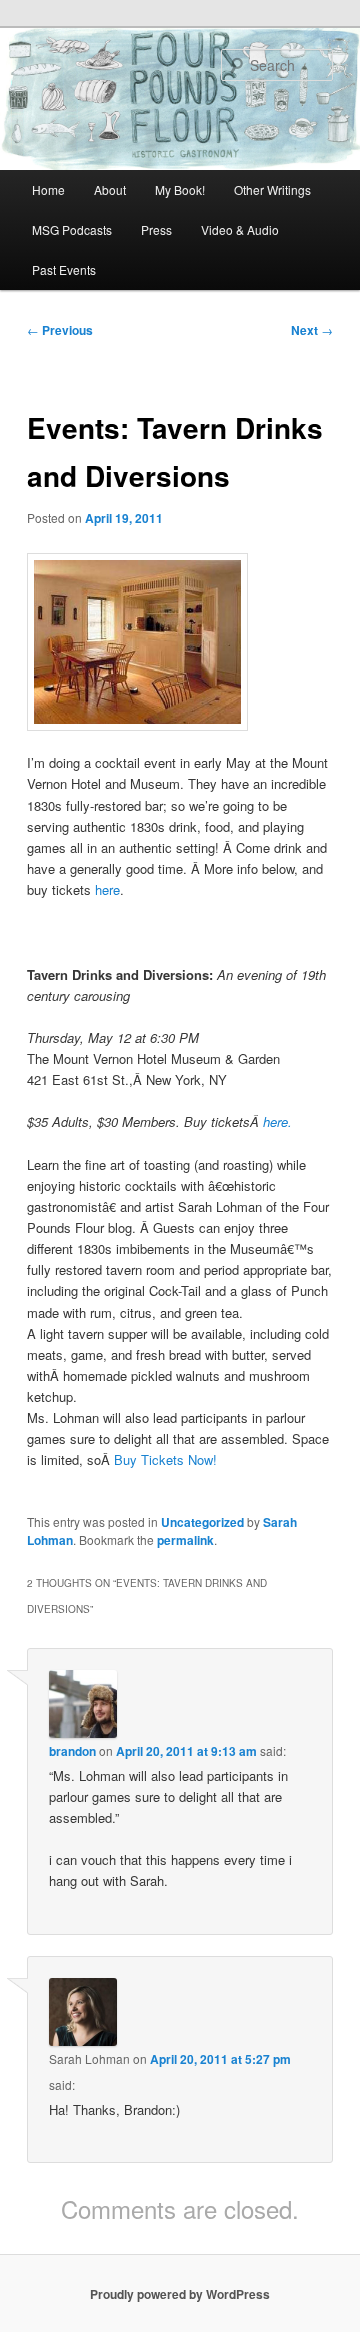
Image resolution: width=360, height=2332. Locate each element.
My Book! (180, 189)
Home (48, 189)
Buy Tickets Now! (165, 1459)
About (110, 189)
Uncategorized (202, 1522)
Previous (60, 330)
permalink (185, 1540)
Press (156, 229)
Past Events (64, 269)
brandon (72, 1751)
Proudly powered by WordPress (180, 2294)
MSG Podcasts (72, 229)
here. (277, 1121)
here (105, 889)
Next (312, 330)
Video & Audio (240, 229)
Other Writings (272, 189)
